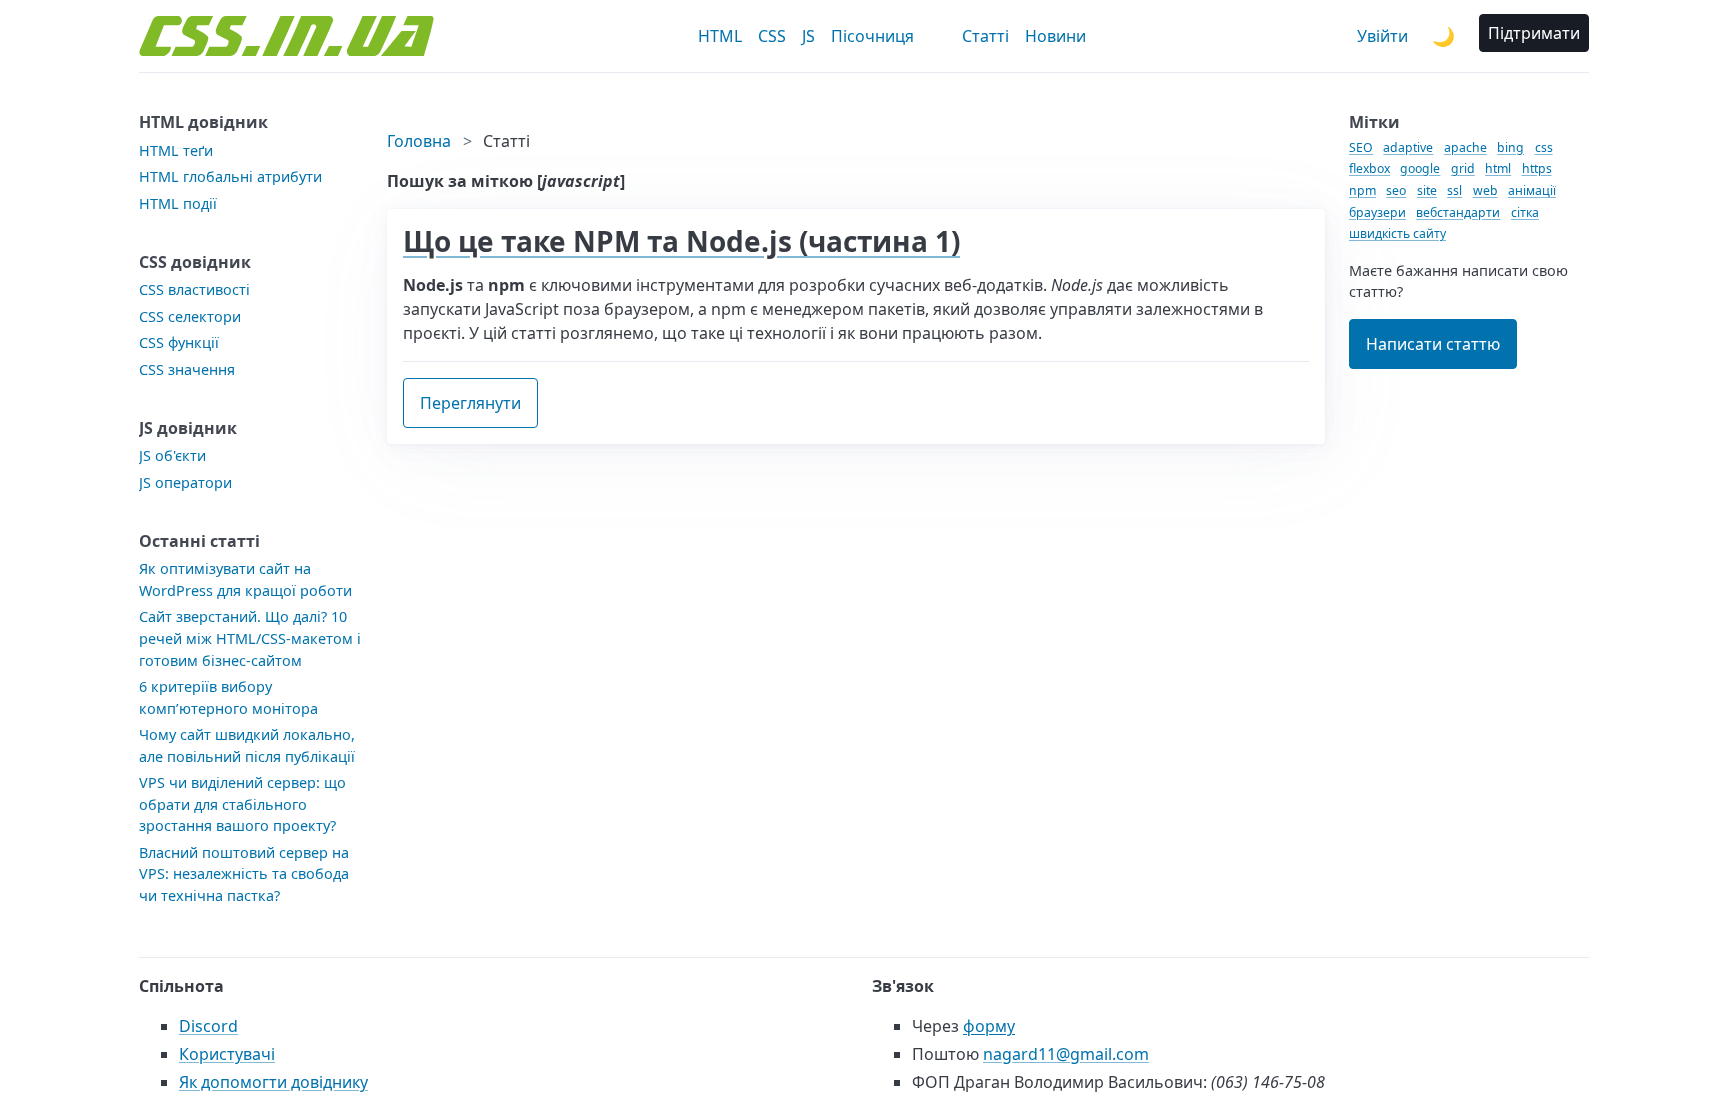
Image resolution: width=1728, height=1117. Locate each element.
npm (1362, 190)
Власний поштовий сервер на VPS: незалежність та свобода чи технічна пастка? (244, 874)
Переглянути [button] (470, 403)
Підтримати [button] (1534, 33)
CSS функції (179, 342)
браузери (1377, 212)
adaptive (1408, 147)
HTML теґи (176, 150)
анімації (1532, 190)
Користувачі (227, 1054)
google (1420, 168)
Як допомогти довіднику (273, 1082)
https (1537, 168)
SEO (1361, 147)
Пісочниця (872, 36)
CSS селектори (190, 316)
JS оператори (185, 482)
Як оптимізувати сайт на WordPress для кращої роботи (245, 579)
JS (808, 36)
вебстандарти (1458, 212)
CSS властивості (194, 289)
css (1544, 147)
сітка (1525, 212)
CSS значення (187, 369)
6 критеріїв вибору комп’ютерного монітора (228, 697)
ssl (1454, 190)
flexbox (1369, 168)
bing (1510, 147)
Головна (419, 141)
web (1485, 190)
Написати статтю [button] (1433, 344)
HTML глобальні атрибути (230, 176)
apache (1465, 147)
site (1427, 190)
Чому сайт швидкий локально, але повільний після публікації (247, 745)
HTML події (178, 203)
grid (1463, 168)
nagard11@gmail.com (1066, 1054)
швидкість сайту (1397, 233)
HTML (720, 36)
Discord (208, 1026)
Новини (1055, 36)
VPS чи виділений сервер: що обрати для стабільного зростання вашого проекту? (242, 804)
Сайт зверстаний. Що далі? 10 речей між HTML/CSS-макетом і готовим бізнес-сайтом (250, 638)
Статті (985, 36)
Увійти (1382, 36)
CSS (772, 36)
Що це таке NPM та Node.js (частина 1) (681, 241)
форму (989, 1026)
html (1498, 168)
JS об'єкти (172, 455)
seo (1396, 190)
